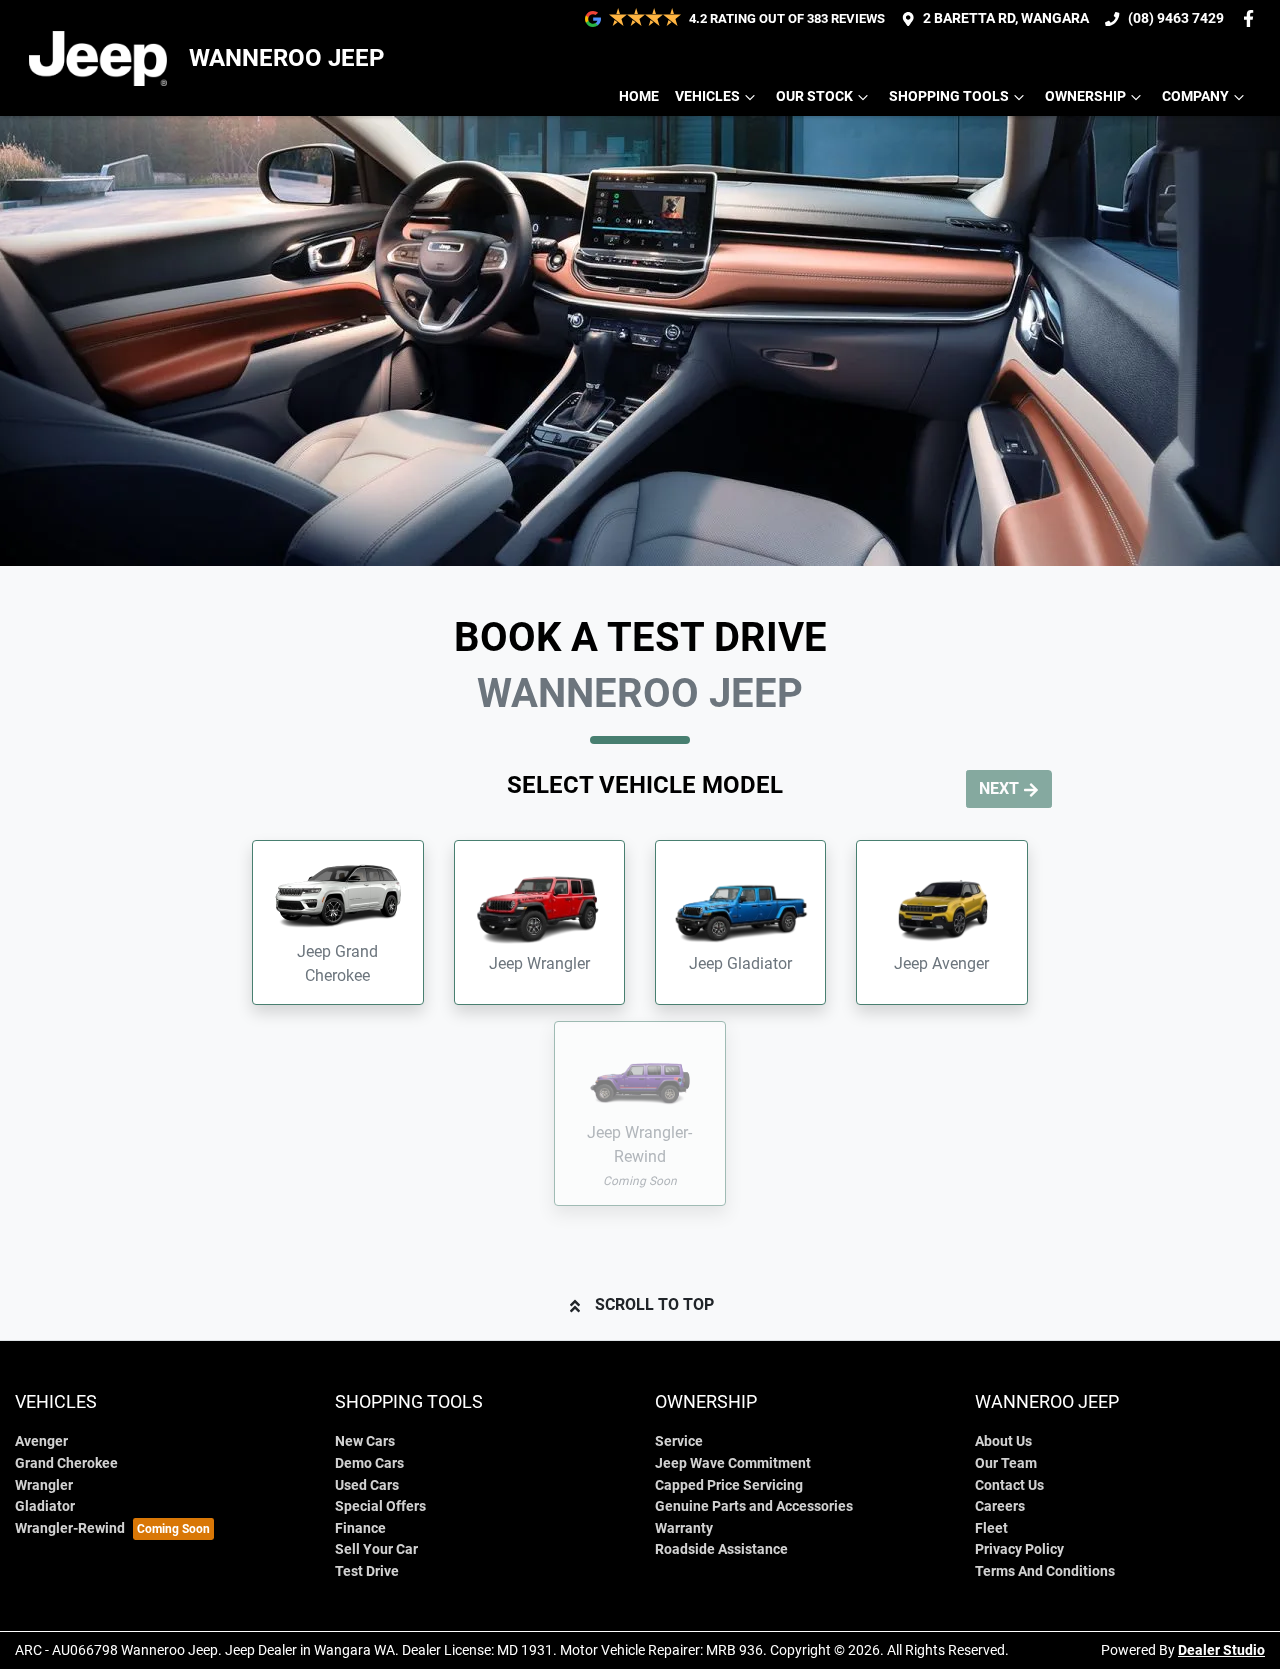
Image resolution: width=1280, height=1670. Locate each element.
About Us (1003, 1441)
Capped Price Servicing (729, 1485)
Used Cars (367, 1485)
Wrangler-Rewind (70, 1528)
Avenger (41, 1441)
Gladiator (45, 1506)
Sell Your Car (376, 1549)
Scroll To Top (654, 1304)
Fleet (991, 1528)
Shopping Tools (949, 96)
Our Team (1006, 1463)
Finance (360, 1528)
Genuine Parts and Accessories (754, 1506)
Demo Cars (369, 1463)
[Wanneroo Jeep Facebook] (1252, 18)
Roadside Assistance (721, 1549)
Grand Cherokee (66, 1463)
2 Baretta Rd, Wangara (1006, 18)
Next (999, 788)
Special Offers (380, 1506)
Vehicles (707, 96)
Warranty (684, 1528)
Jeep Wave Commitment (733, 1463)
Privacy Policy (1019, 1549)
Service (679, 1441)
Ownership (1085, 96)
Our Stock (814, 96)
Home (639, 96)
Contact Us (1009, 1485)
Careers (1000, 1506)
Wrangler (44, 1485)
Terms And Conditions (1045, 1571)
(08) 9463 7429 (1176, 18)
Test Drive (367, 1571)
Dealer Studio (1221, 1650)
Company (1195, 96)
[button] (337, 922)
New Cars (365, 1441)
